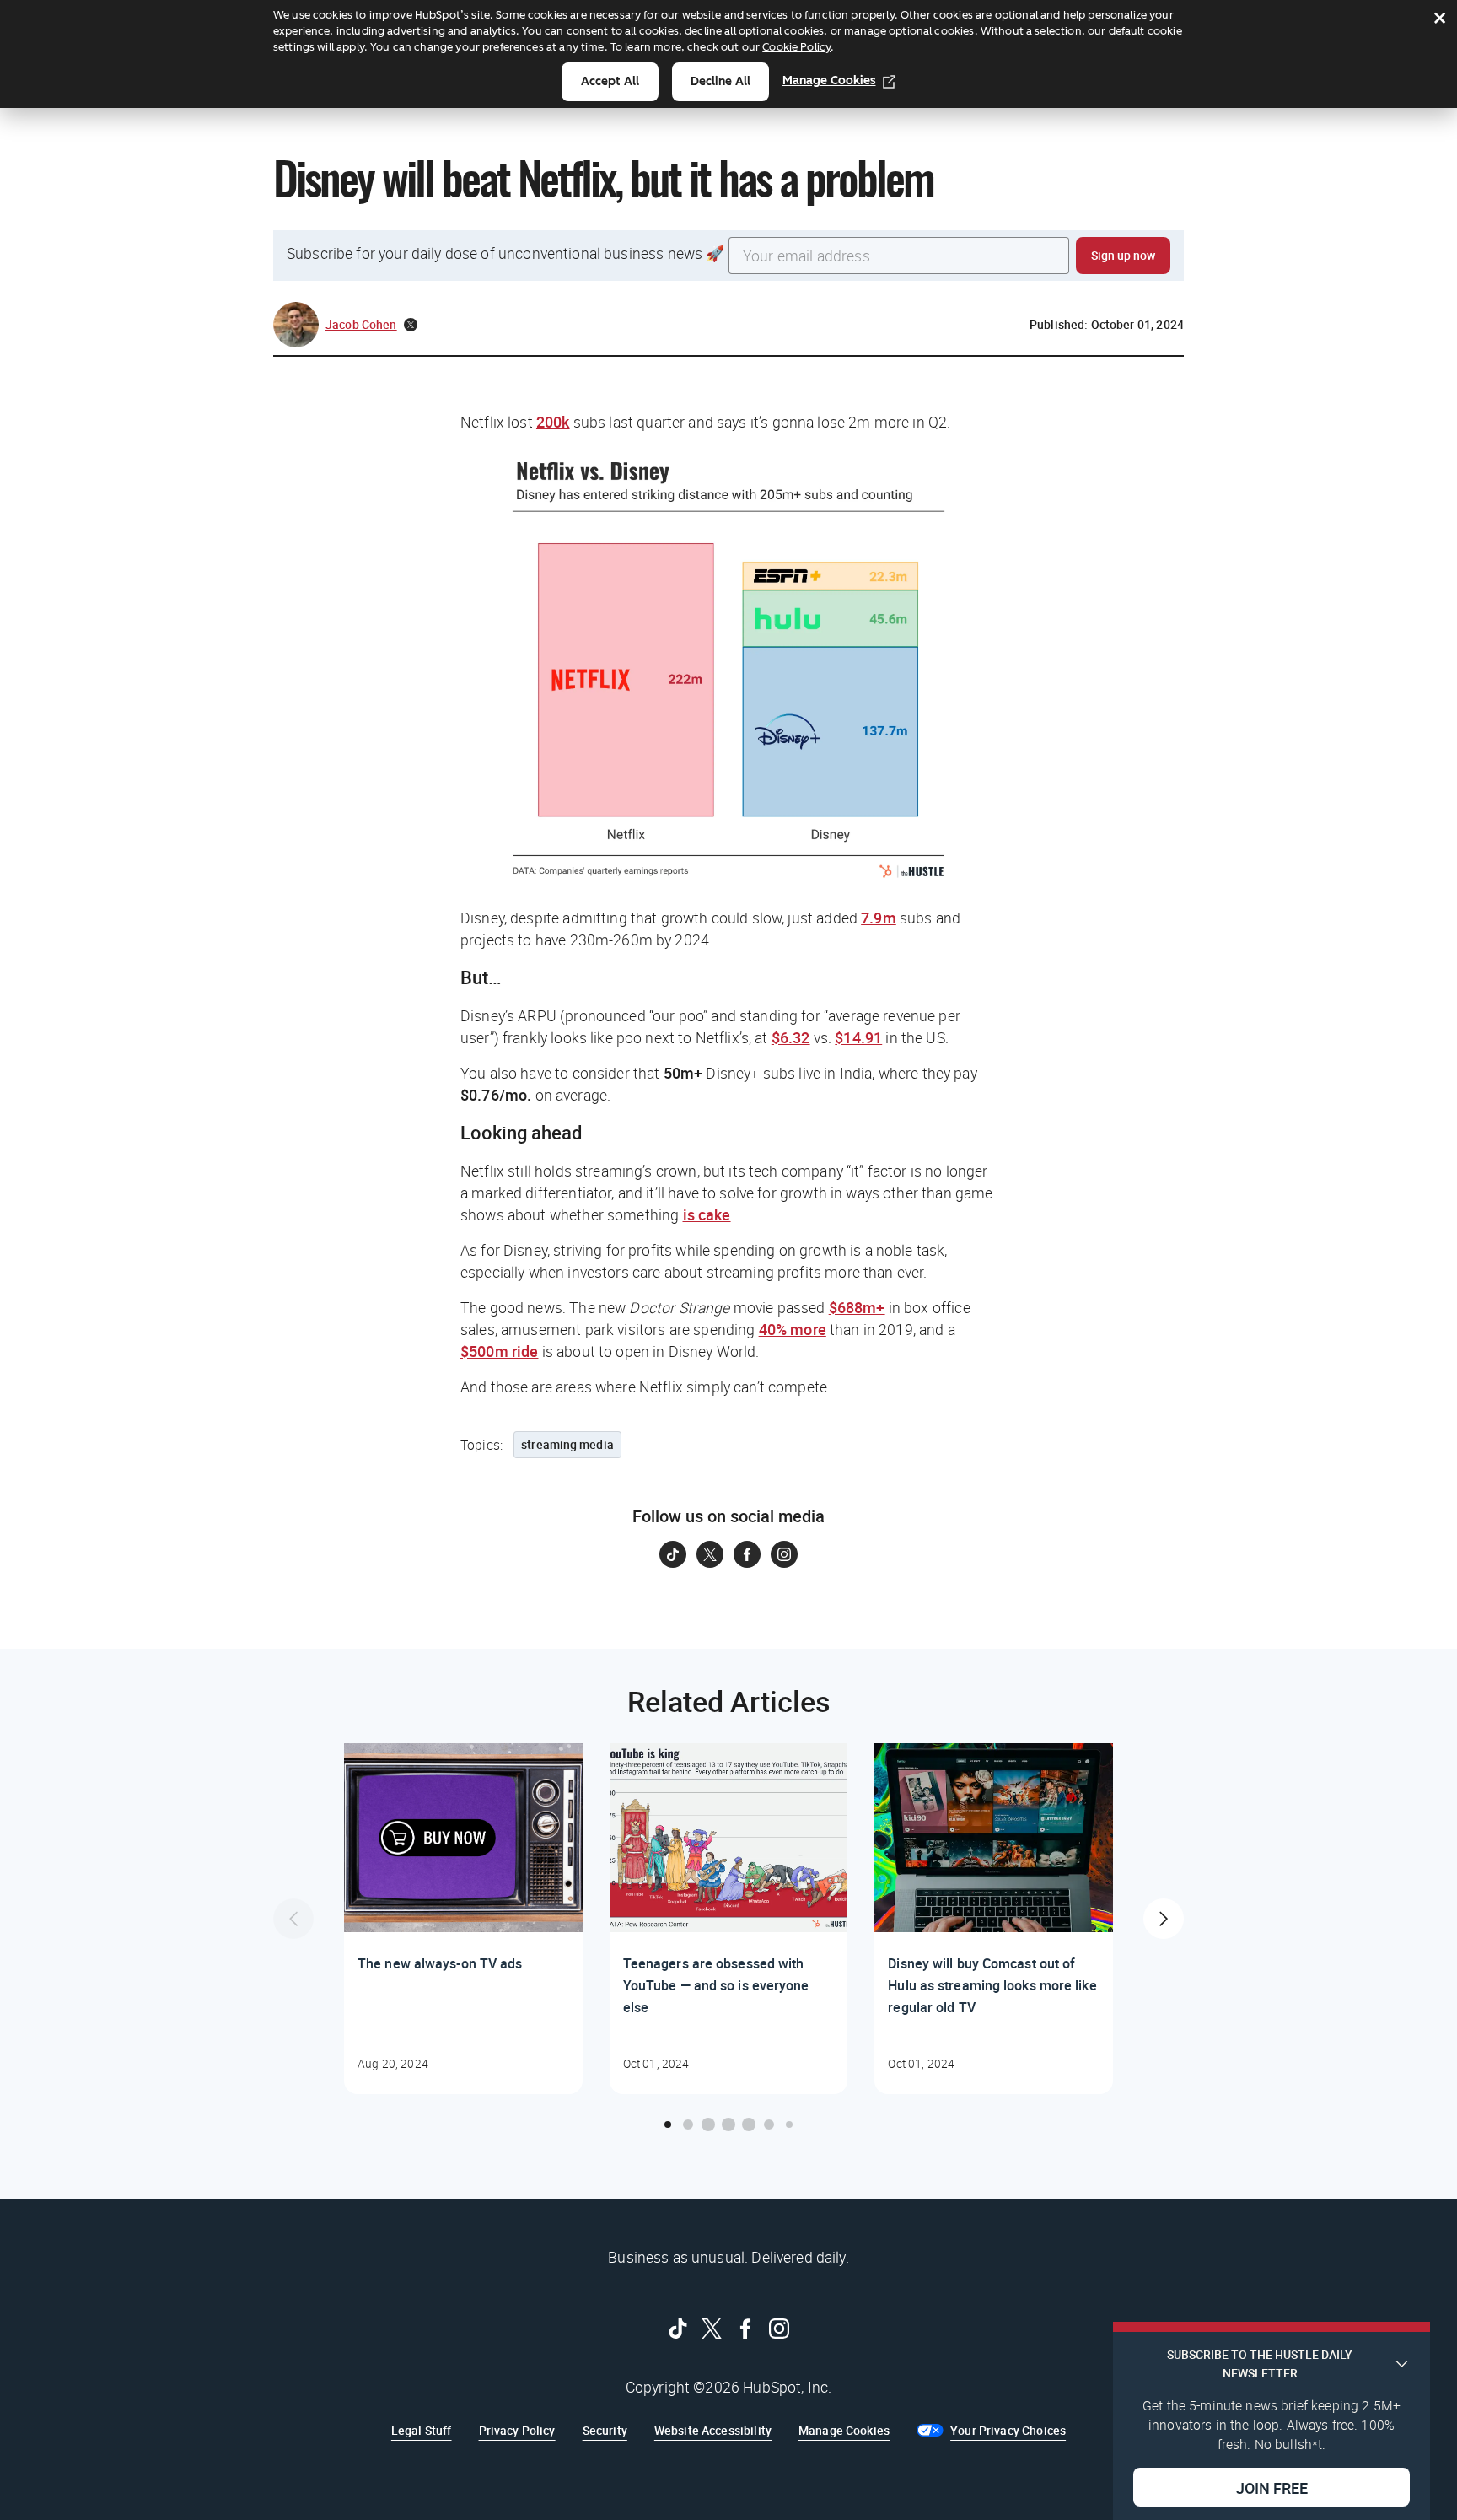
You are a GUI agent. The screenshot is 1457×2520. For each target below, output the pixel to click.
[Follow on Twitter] (710, 1554)
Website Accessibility (713, 2430)
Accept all (610, 81)
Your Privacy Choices (1008, 2430)
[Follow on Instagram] (784, 1554)
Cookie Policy (796, 47)
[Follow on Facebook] (747, 1554)
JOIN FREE (1272, 2487)
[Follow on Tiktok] (673, 1554)
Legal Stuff (422, 2430)
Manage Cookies (829, 81)
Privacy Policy (517, 2430)
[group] (463, 1919)
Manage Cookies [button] (844, 2430)
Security (605, 2430)
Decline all (720, 81)
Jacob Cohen (361, 324)
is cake (707, 1214)
